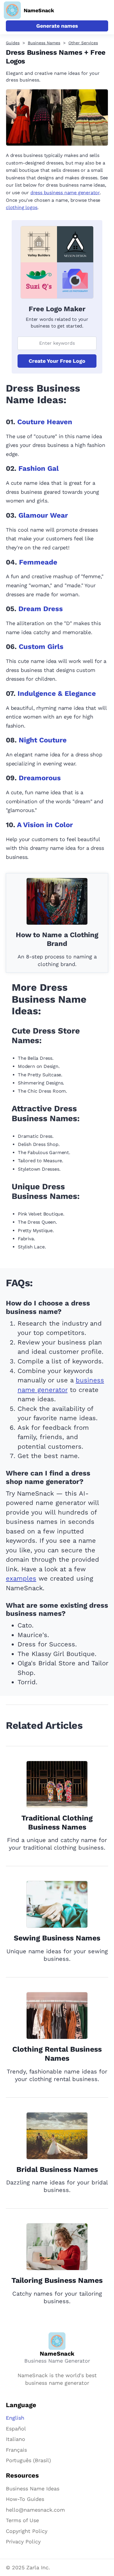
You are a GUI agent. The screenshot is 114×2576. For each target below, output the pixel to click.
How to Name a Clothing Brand (57, 939)
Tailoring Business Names (57, 2280)
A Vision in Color (45, 825)
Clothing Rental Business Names (57, 2054)
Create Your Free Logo (57, 361)
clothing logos (22, 207)
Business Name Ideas (33, 2489)
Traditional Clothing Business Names (57, 1823)
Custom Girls (41, 647)
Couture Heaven (45, 422)
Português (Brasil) (28, 2460)
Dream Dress (41, 609)
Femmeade (38, 562)
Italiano (15, 2439)
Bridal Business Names (57, 2169)
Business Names (44, 43)
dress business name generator (65, 193)
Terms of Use (22, 2520)
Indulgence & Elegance (57, 693)
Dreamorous (40, 778)
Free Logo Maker (57, 309)
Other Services (83, 43)
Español (16, 2429)
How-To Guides (25, 2499)
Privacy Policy (23, 2541)
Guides (13, 43)
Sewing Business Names (57, 1938)
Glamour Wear (43, 515)
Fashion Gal (39, 468)
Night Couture (43, 740)
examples (21, 1578)
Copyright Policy (27, 2531)
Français (16, 2450)
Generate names (57, 26)
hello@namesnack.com (35, 2510)
